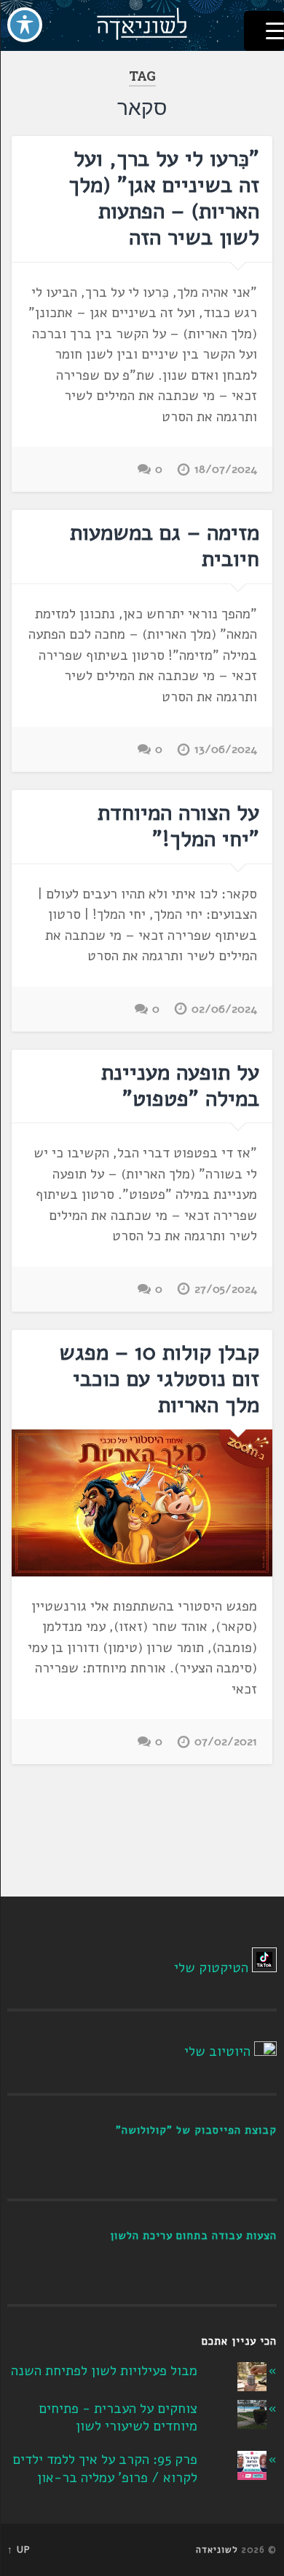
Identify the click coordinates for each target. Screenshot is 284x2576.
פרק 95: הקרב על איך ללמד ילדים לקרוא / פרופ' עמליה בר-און (105, 2469)
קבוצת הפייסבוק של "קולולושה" (196, 2130)
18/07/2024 (226, 469)
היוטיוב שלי (217, 2051)
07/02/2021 (226, 1742)
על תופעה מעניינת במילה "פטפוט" (180, 1086)
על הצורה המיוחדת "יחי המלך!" (178, 826)
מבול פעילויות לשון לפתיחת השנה (104, 2371)
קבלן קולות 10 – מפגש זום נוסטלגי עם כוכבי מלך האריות (159, 1379)
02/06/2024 (224, 1009)
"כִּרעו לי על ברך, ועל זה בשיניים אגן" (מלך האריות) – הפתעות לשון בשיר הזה (164, 198)
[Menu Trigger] (264, 31)
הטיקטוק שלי (211, 1968)
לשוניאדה (217, 2550)
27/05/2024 (226, 1289)
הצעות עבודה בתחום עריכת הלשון (193, 2236)
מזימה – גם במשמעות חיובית (165, 546)
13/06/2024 (226, 749)
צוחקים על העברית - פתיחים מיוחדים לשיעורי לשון (118, 2418)
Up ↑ (19, 2550)
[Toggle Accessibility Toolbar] (25, 25)
